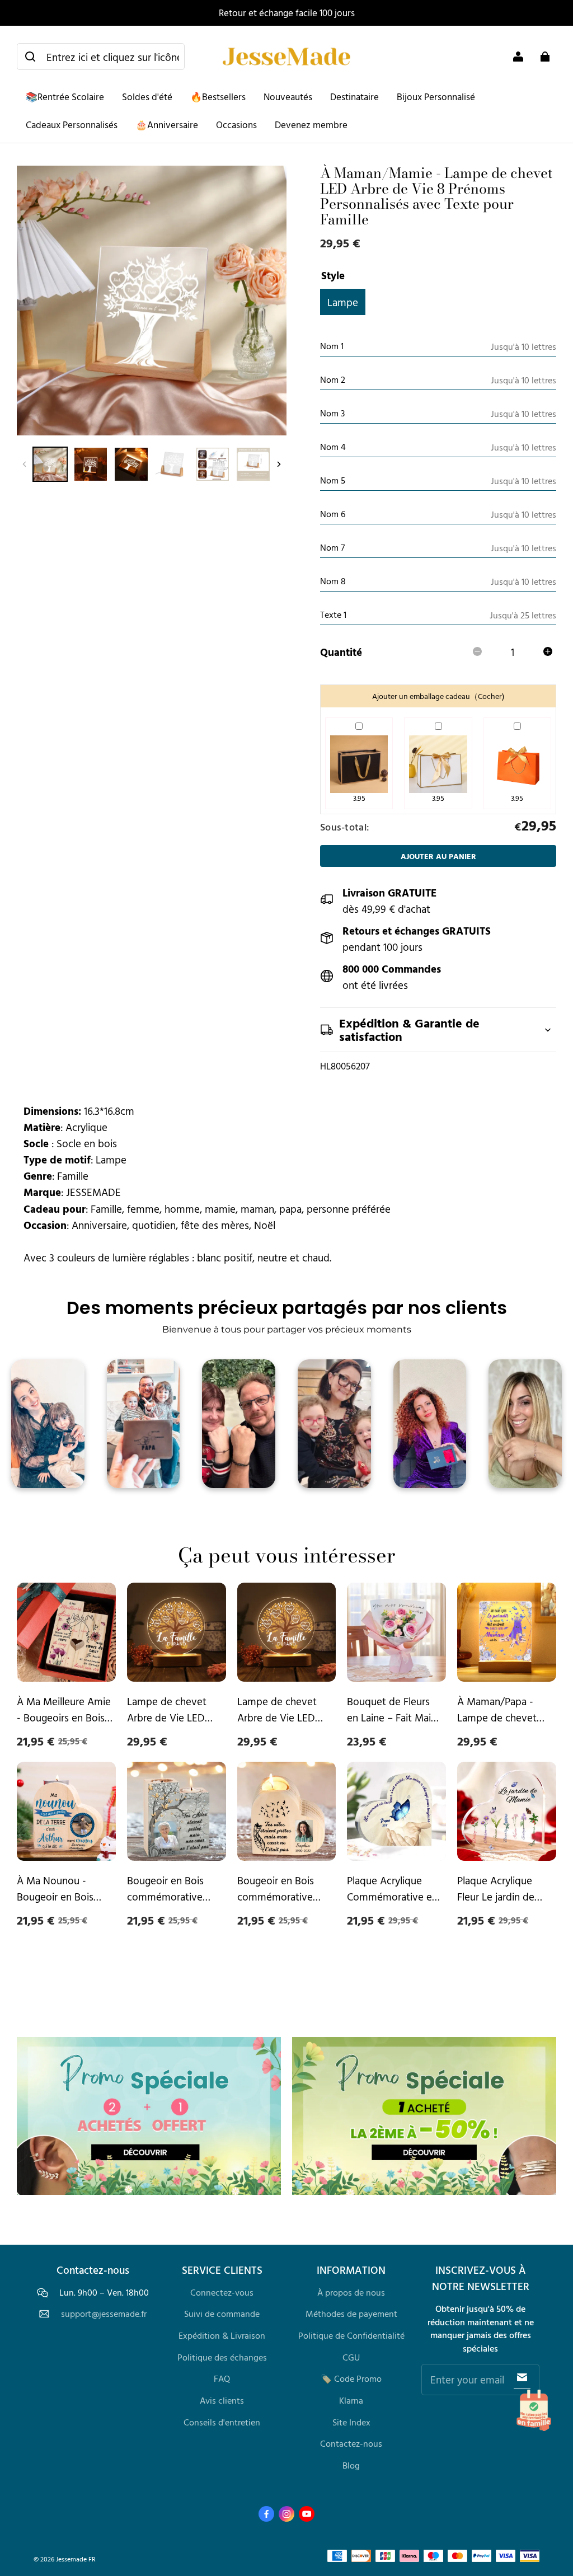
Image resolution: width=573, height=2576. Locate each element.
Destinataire (354, 97)
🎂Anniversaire (167, 125)
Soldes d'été (147, 97)
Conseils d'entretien (222, 2422)
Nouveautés (288, 97)
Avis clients (222, 2400)
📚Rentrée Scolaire (65, 97)
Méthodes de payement (351, 2314)
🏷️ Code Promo (351, 2378)
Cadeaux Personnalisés (72, 125)
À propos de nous (351, 2292)
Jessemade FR (76, 2559)
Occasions (236, 125)
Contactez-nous (351, 2443)
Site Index (351, 2422)
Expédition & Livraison (222, 2335)
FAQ (222, 2378)
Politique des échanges (222, 2357)
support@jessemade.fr (104, 2314)
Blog (351, 2465)
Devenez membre (311, 125)
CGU (351, 2357)
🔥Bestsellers (218, 97)
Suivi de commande (222, 2314)
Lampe (343, 302)
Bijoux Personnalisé (436, 97)
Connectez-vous (222, 2292)
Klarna (351, 2400)
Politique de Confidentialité (351, 2335)
